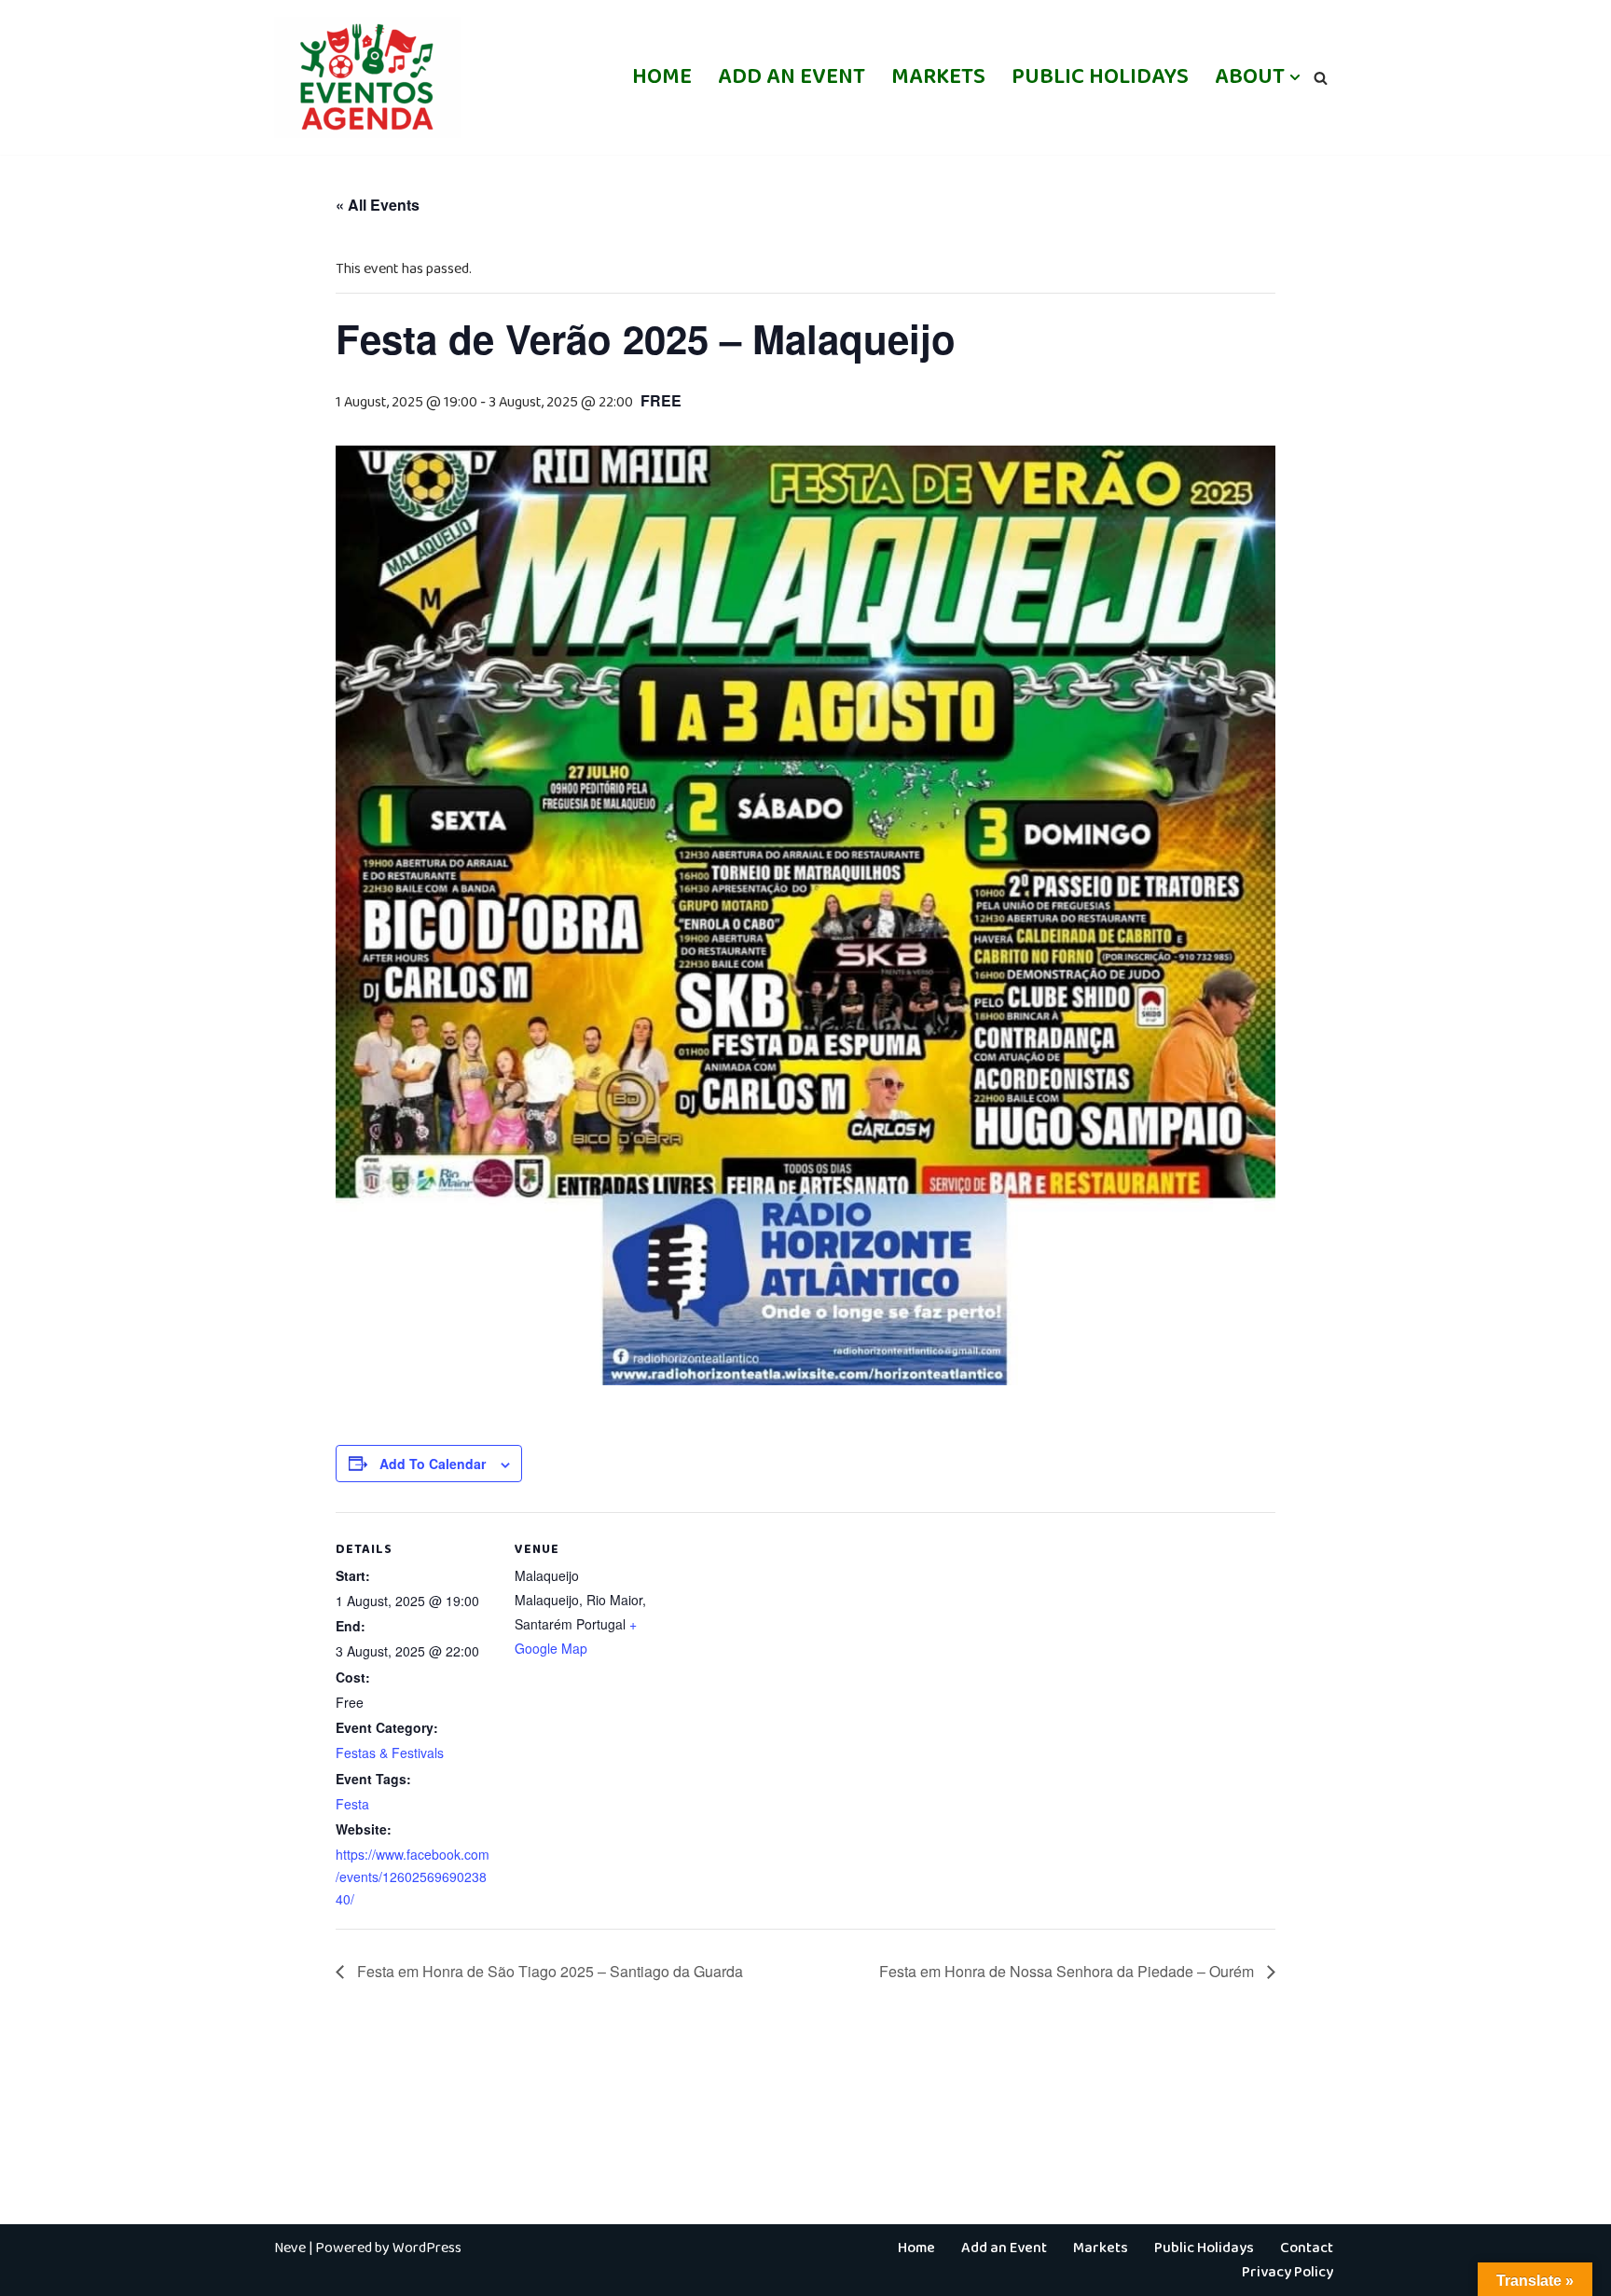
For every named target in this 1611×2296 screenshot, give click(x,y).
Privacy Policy (1287, 2272)
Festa (352, 1804)
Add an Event (792, 77)
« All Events (378, 205)
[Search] (1321, 78)
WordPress (427, 2248)
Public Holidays (1100, 77)
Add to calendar (433, 1464)
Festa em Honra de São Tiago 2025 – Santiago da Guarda (548, 1971)
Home (662, 77)
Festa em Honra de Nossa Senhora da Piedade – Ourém (1068, 1971)
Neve (290, 2248)
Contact (1307, 2248)
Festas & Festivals (390, 1753)
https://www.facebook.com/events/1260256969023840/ (413, 1877)
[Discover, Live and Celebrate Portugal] (367, 77)
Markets (938, 77)
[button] (1295, 77)
